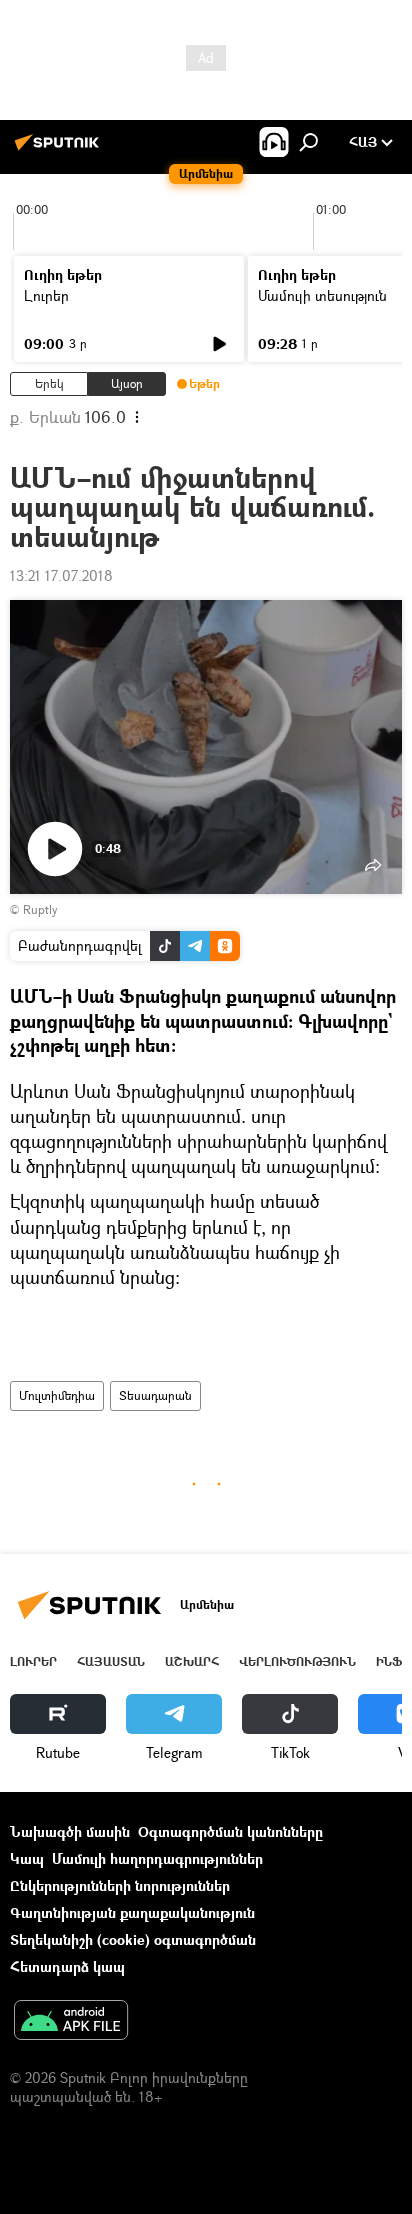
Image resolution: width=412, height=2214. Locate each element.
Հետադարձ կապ (67, 1966)
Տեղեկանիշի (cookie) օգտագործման (133, 1939)
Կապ (27, 1858)
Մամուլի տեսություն (322, 295)
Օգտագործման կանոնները (230, 1831)
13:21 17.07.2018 (61, 575)
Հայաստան (111, 1661)
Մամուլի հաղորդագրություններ (157, 1858)
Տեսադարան (155, 1395)
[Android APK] (71, 2022)
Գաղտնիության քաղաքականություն (132, 1912)
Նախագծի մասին (70, 1831)
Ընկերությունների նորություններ (120, 1885)
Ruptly (40, 909)
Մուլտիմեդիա (57, 1395)
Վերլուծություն (297, 1661)
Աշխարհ (192, 1661)
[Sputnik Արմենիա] (60, 149)
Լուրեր (46, 295)
